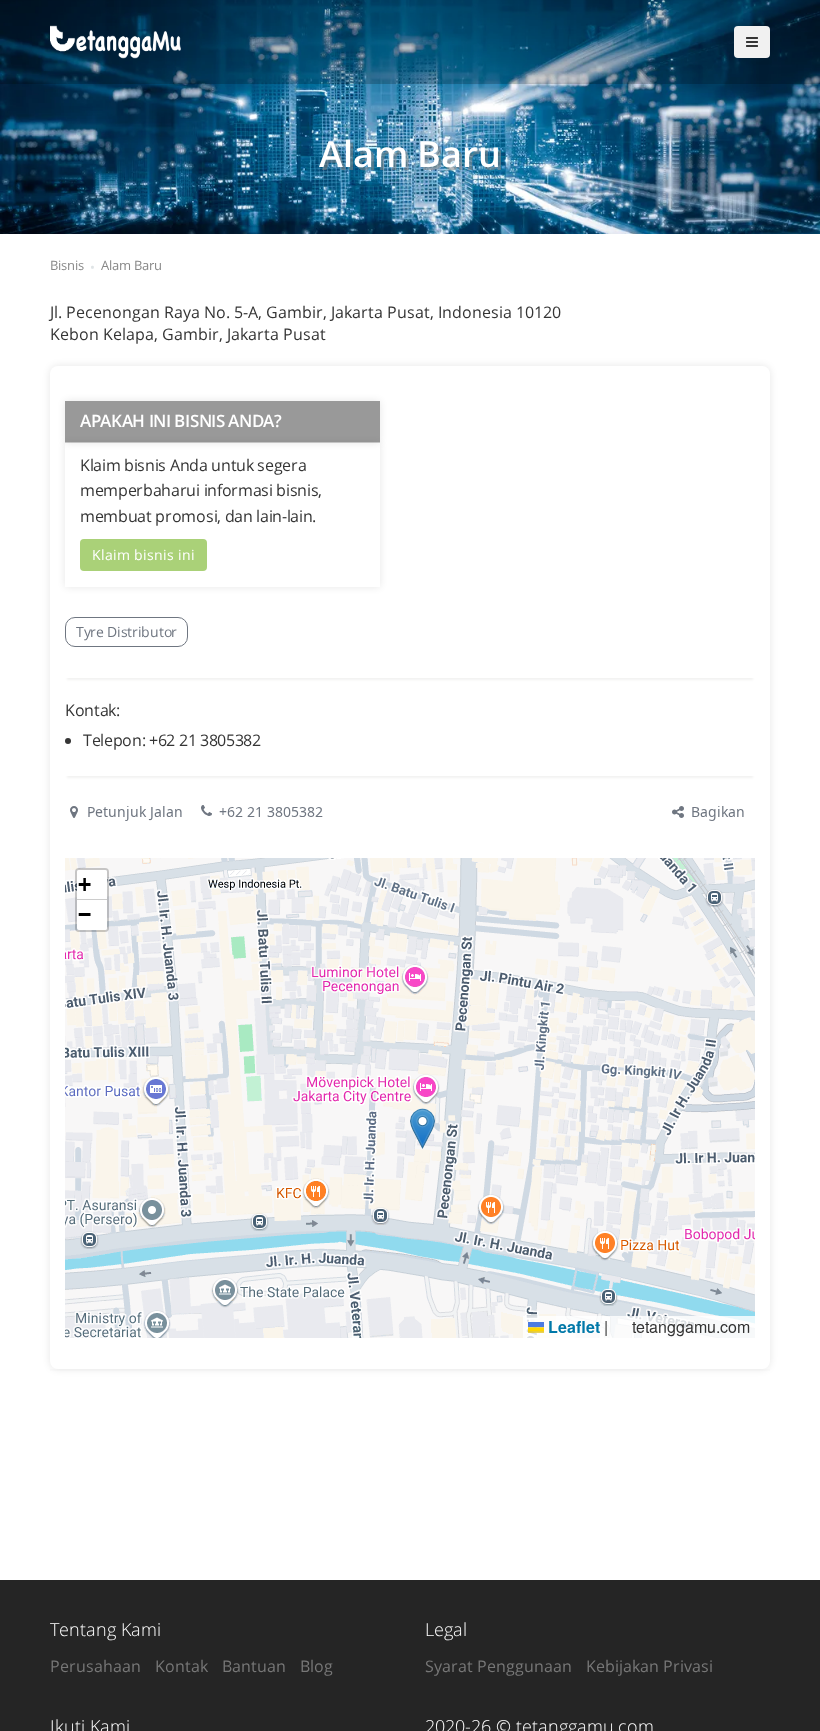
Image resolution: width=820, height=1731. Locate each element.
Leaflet (572, 1326)
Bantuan (254, 1666)
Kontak (181, 1666)
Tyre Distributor (126, 631)
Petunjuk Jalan (133, 811)
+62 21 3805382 (271, 811)
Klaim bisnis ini (143, 554)
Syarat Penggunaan (498, 1666)
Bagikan (716, 811)
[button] (422, 1128)
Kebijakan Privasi (649, 1666)
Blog (316, 1666)
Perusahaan (95, 1666)
